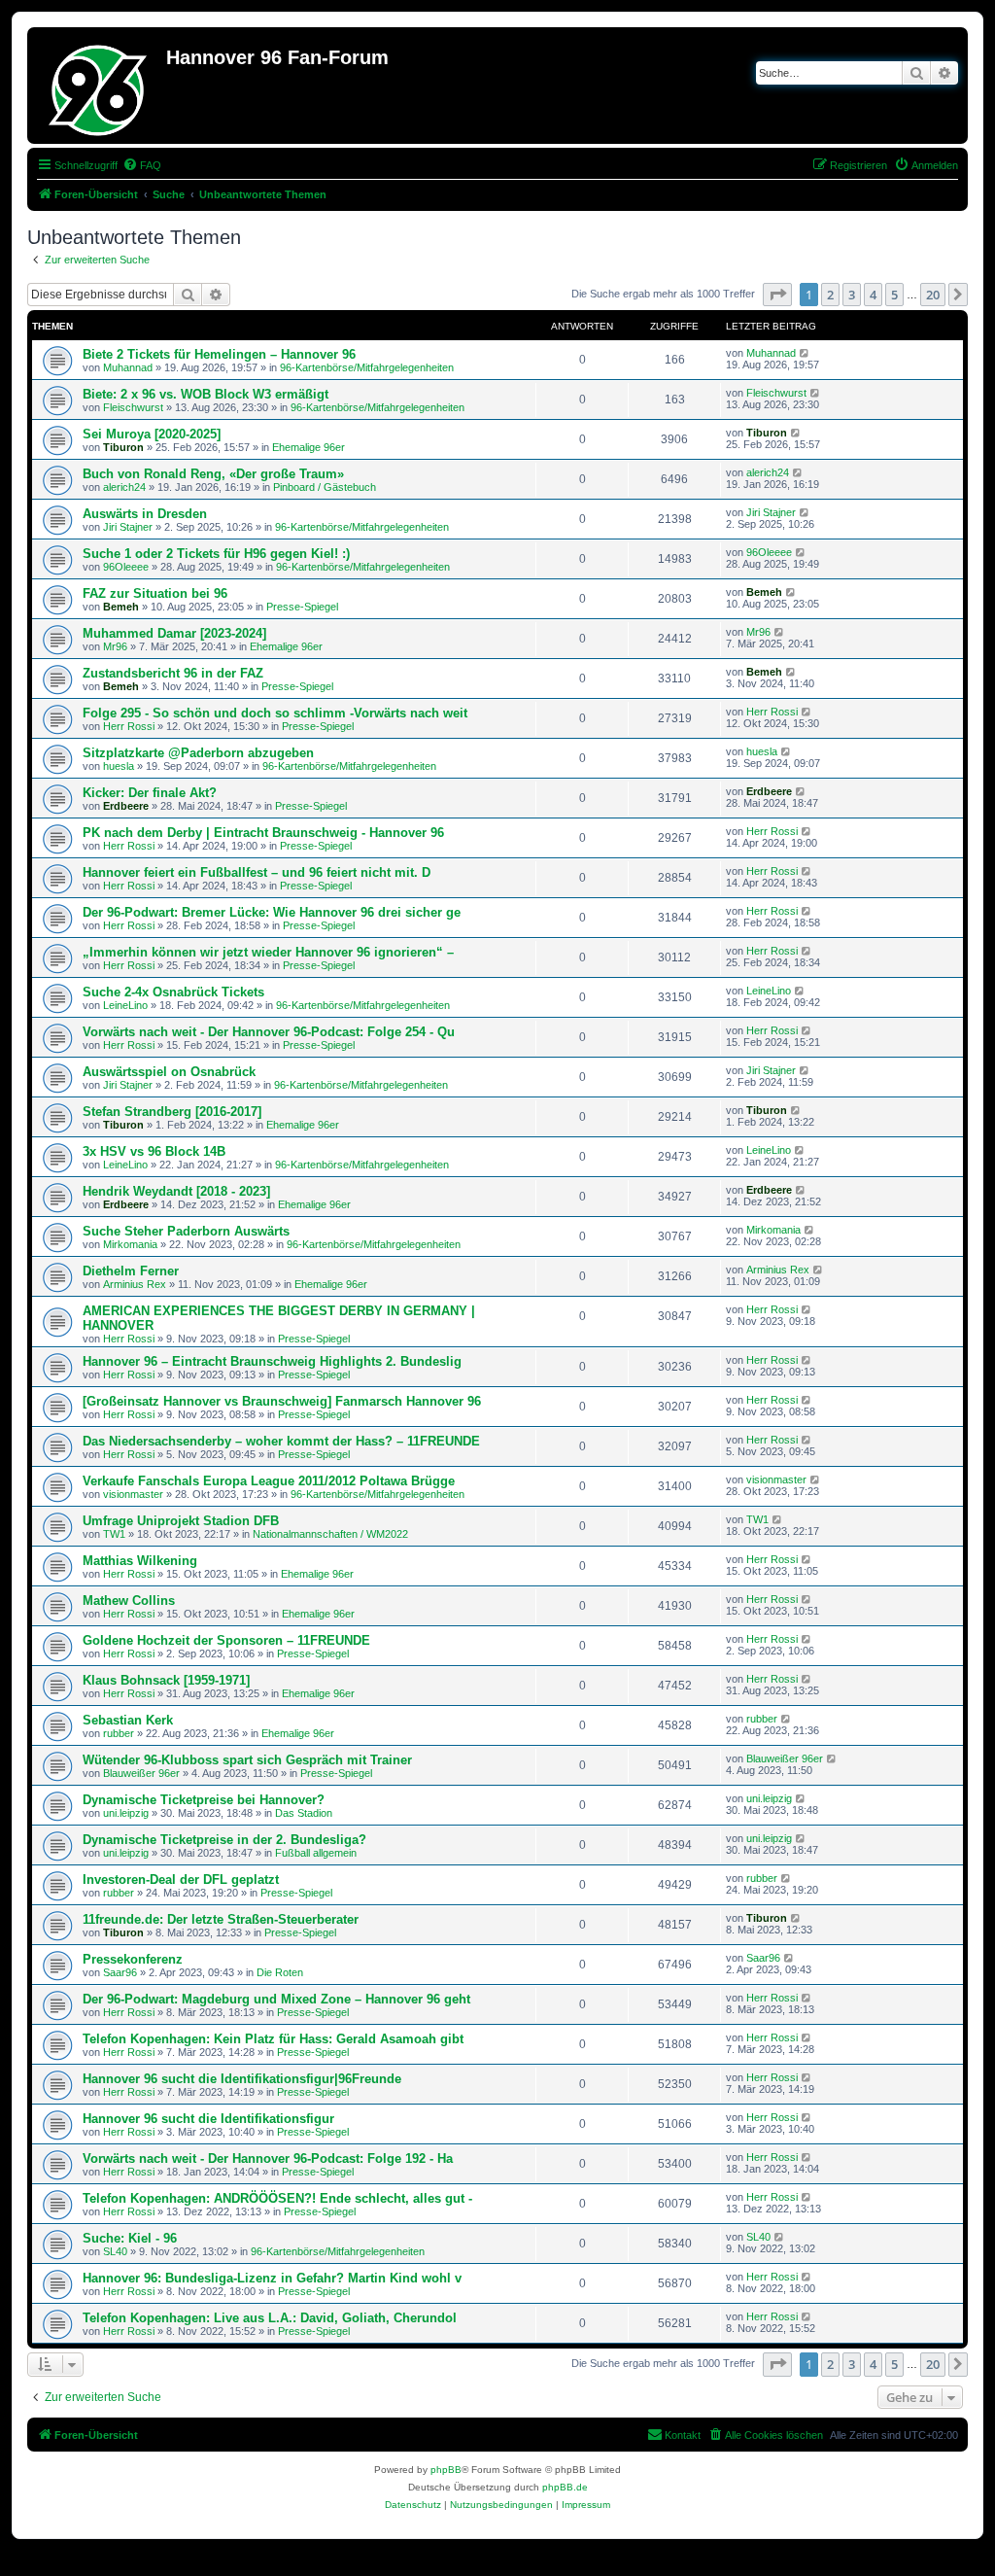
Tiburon (123, 447)
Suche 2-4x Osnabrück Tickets (173, 992)
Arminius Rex (135, 1284)
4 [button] (873, 295)
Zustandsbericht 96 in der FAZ (173, 673)
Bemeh (121, 607)
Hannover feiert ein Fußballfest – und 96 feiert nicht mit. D (257, 872)
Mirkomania (130, 1244)
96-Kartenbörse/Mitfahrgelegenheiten (367, 367)
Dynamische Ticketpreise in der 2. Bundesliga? (224, 1840)
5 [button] (894, 295)
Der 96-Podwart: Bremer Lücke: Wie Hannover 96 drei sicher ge (272, 912)
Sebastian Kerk (128, 1720)
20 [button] (933, 295)
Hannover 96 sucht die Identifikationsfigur (208, 2119)
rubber (119, 1733)
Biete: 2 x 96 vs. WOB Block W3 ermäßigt (206, 394)
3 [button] (852, 295)
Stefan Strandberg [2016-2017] (172, 1112)
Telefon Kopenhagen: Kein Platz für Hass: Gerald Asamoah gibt (273, 2039)
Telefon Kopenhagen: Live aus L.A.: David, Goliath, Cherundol (270, 2318)
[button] (777, 295)
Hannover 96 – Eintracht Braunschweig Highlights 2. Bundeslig (272, 1361)
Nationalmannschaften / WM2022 (330, 1534)
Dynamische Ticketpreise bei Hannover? (204, 1800)
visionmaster (133, 1494)
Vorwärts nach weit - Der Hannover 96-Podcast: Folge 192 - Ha (268, 2158)
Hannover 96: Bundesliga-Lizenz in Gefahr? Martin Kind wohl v (272, 2278)
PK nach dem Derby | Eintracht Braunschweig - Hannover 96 (263, 833)
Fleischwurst (133, 407)
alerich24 (124, 487)
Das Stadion (304, 1813)
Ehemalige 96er (309, 447)
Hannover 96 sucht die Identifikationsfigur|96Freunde (242, 2079)
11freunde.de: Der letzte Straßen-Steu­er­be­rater (221, 1919)
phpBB (446, 2470)
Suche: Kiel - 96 (130, 2238)
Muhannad (128, 367)
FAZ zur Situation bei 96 (155, 593)
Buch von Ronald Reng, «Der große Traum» (213, 474)
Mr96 (115, 646)
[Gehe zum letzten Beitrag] (805, 353)
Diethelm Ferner (131, 1271)
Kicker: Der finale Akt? (150, 793)
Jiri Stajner (128, 527)
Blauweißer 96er (141, 1773)
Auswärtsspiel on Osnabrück (169, 1072)
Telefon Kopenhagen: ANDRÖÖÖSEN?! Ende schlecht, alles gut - (277, 2198)
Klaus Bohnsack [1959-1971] (166, 1680)
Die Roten (280, 1972)
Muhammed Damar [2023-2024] (174, 633)
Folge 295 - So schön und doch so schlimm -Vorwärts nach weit (275, 713)
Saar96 (120, 1972)
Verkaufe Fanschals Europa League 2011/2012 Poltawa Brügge (269, 1481)
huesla (119, 766)
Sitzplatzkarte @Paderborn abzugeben (198, 753)
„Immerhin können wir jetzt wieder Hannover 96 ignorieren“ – (268, 952)
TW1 (114, 1534)
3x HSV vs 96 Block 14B (154, 1151)
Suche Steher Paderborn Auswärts (186, 1231)
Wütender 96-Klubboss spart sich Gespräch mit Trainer (247, 1760)
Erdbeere (126, 806)
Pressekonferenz (133, 1959)
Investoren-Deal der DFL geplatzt (181, 1880)
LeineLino (125, 1005)
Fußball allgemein (316, 1853)
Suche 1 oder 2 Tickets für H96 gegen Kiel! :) (216, 554)
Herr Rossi (129, 726)
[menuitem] (142, 165)
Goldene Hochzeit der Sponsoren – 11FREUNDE (226, 1640)
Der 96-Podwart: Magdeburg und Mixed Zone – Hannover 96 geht (276, 1999)
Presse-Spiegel (302, 607)
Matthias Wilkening (140, 1561)
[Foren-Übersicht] (99, 86)
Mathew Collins (129, 1601)
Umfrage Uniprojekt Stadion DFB (181, 1521)
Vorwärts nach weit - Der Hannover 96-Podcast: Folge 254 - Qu (269, 1032)
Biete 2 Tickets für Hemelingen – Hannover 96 (219, 354)
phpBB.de (565, 2487)
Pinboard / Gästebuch (325, 487)
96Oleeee (126, 567)
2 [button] (830, 295)
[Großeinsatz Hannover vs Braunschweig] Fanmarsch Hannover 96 (282, 1401)
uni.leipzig (126, 1813)
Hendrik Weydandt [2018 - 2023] (176, 1191)
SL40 (115, 2251)
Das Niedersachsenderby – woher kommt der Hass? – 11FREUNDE (281, 1441)
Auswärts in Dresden (145, 514)
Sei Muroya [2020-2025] (152, 434)
